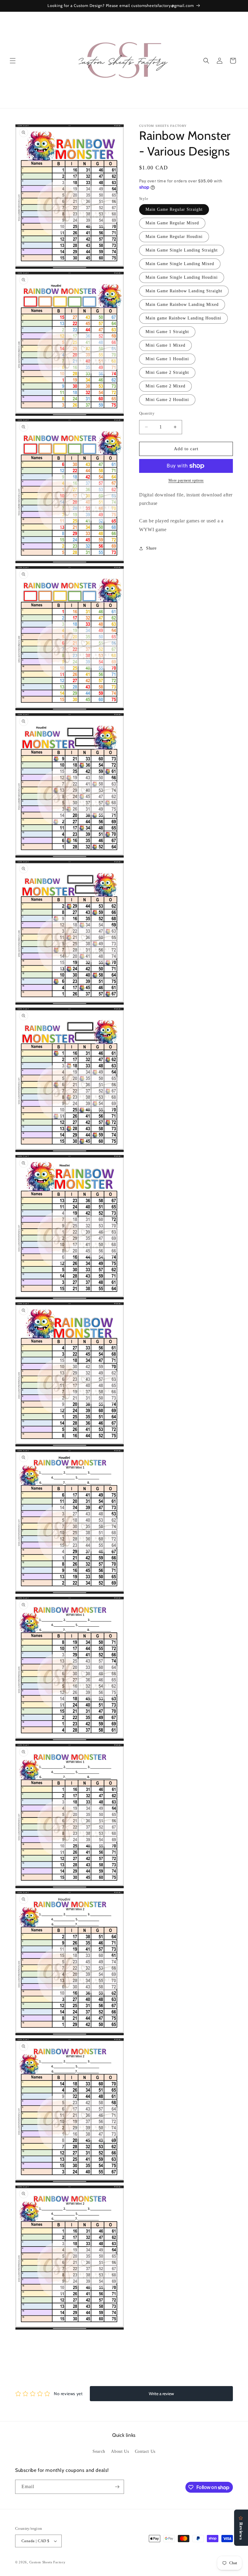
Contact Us (145, 2451)
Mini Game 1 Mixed (165, 345)
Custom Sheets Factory (47, 2562)
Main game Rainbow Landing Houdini (183, 318)
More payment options (186, 480)
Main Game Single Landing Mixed (180, 264)
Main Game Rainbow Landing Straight (184, 291)
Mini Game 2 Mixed (165, 386)
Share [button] (151, 548)
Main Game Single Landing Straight (182, 250)
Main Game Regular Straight (174, 209)
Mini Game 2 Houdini (167, 400)
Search (99, 2451)
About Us (120, 2451)
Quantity (147, 413)
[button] (13, 61)
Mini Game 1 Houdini (167, 359)
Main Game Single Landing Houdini (182, 277)
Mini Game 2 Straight (167, 372)
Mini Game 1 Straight (167, 332)
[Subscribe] (117, 2487)
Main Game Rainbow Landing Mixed (182, 305)
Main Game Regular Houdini (174, 237)
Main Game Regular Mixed (172, 223)
